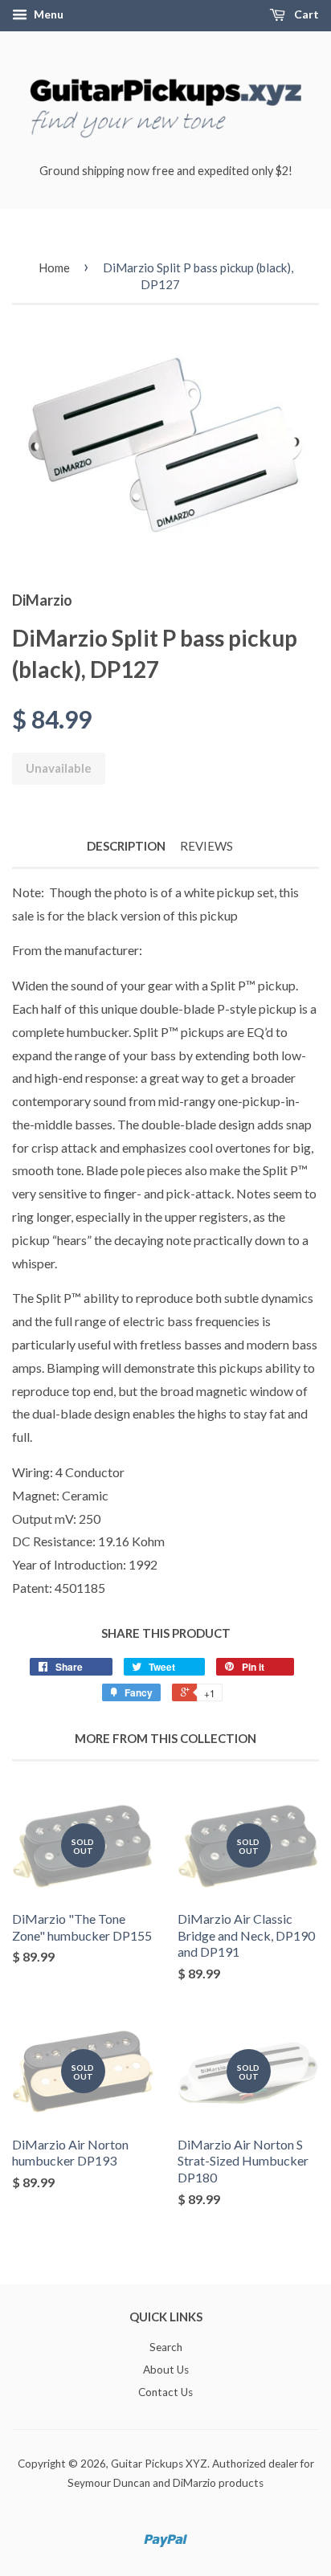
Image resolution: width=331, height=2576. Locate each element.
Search (166, 2347)
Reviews (206, 846)
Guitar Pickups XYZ (159, 2464)
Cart (305, 14)
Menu (47, 14)
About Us (166, 2370)
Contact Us (165, 2392)
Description (126, 846)
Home (54, 267)
